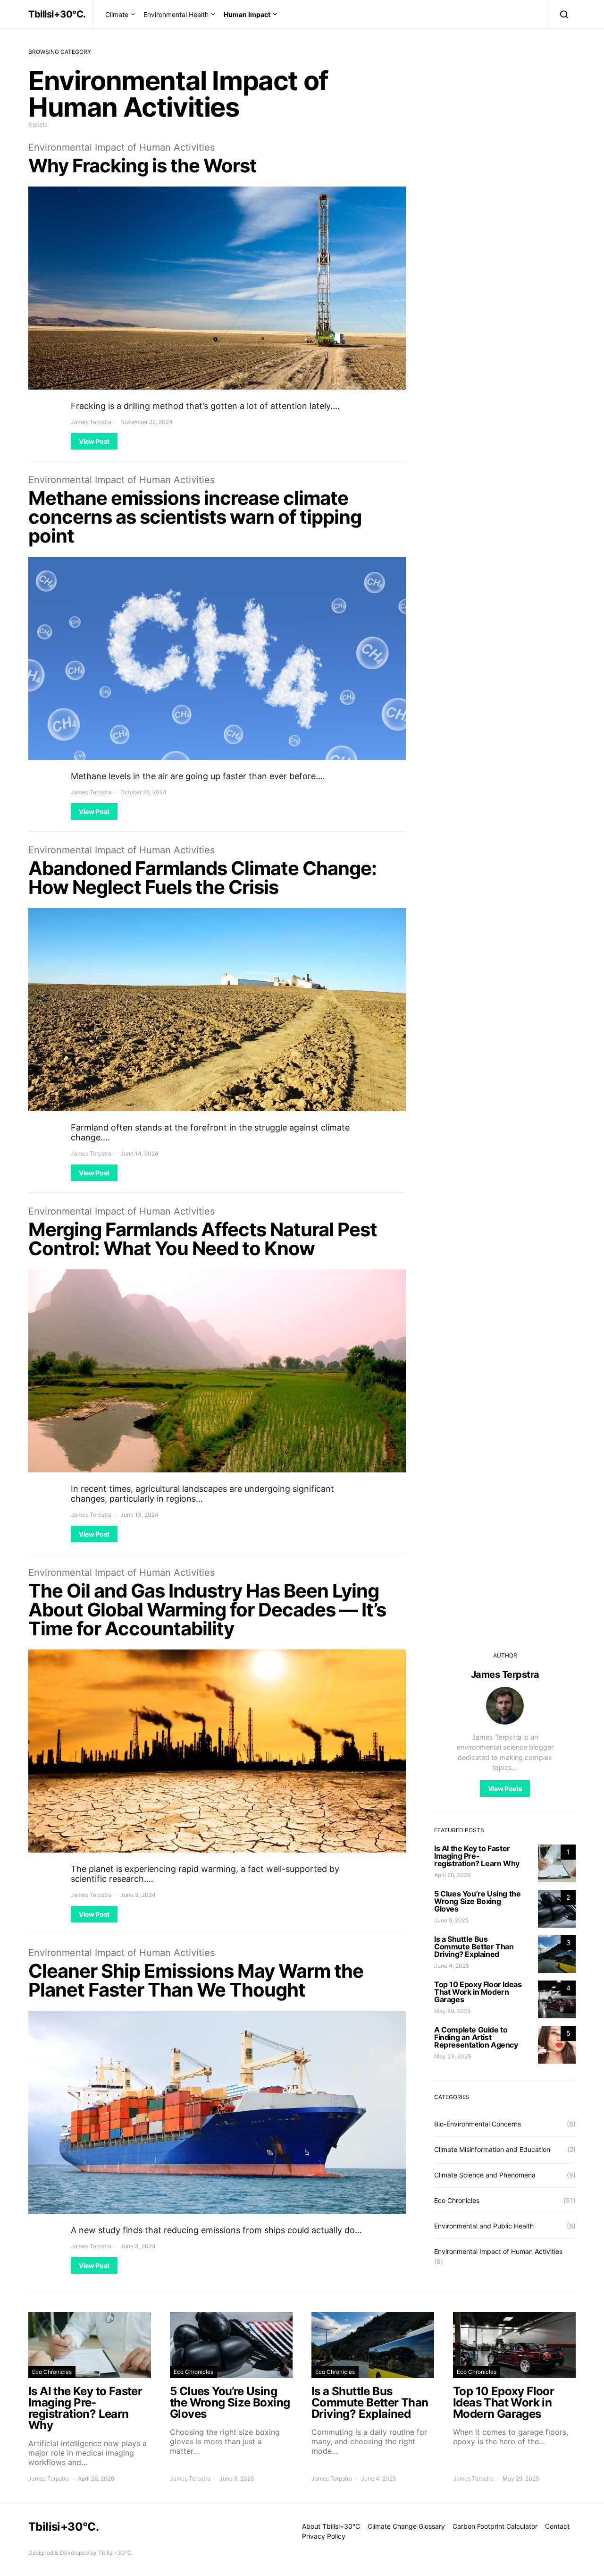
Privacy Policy (324, 2536)
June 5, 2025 (451, 1920)
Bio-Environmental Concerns (478, 2124)
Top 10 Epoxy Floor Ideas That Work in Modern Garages (478, 1992)
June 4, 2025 (452, 1966)
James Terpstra (91, 422)
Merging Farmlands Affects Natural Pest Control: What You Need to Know (203, 1239)
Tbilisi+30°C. (57, 14)
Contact (557, 2526)
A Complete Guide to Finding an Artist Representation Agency (476, 2037)
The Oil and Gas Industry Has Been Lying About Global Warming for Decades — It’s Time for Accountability (207, 1610)
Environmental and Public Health (484, 2226)
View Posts (505, 1789)
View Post (94, 441)
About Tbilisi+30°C (331, 2526)
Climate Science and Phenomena (485, 2175)
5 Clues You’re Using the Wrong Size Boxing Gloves (477, 1901)
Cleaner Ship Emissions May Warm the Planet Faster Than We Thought (196, 1980)
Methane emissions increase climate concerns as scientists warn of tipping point (195, 517)
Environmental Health (176, 14)
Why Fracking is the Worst (143, 166)
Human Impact (247, 14)
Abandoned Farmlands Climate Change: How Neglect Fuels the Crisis (202, 878)
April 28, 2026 (452, 1875)
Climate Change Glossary (406, 2526)
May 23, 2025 (453, 2056)
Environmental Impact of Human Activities (122, 147)
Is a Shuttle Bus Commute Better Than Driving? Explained (474, 1947)
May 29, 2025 (452, 2011)
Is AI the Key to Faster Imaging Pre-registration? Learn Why (477, 1856)
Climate (117, 14)
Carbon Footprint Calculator (495, 2526)
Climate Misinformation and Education (492, 2149)
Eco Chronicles (457, 2200)
